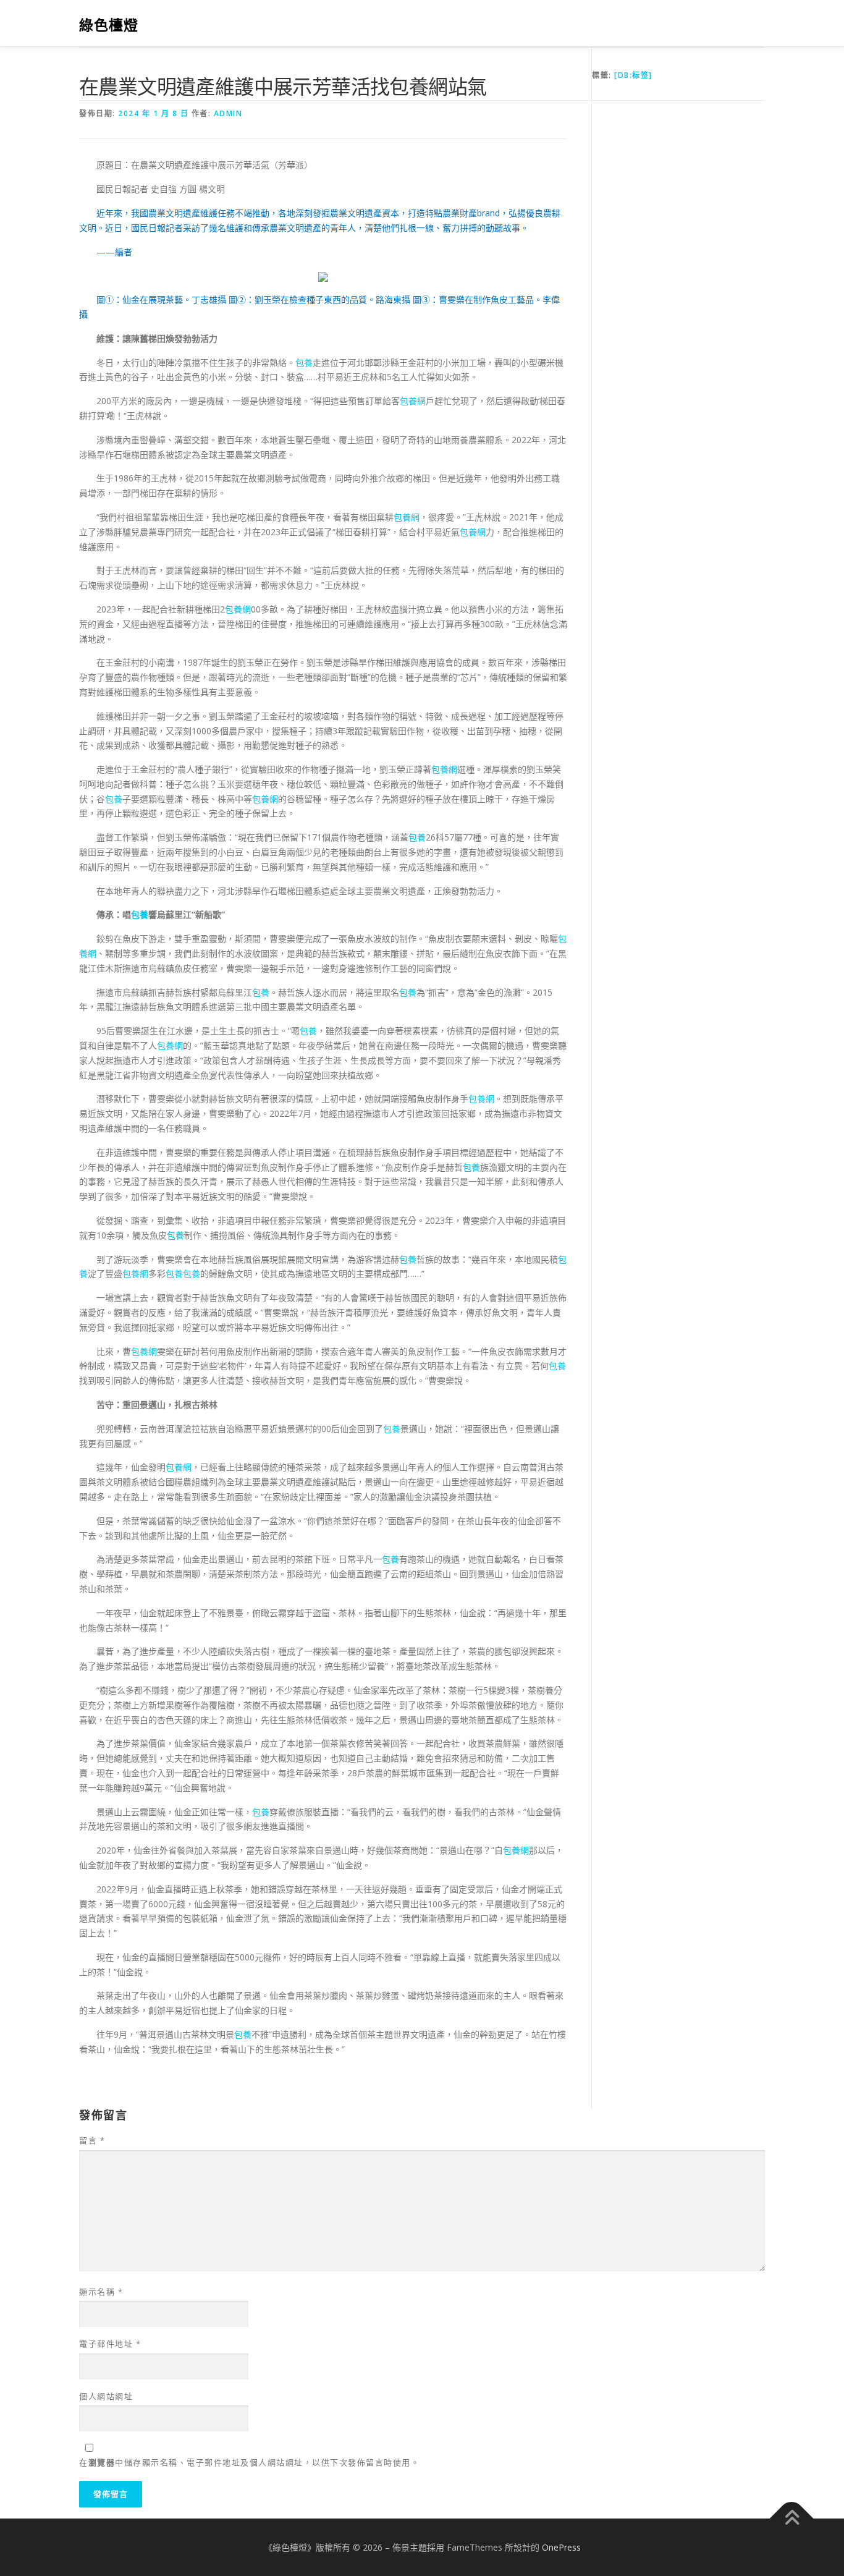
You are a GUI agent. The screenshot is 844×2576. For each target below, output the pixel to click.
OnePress (561, 2547)
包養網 (413, 401)
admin (228, 113)
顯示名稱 (101, 2292)
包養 (304, 362)
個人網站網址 (106, 2396)
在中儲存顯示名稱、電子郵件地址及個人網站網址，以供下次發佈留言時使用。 (249, 2462)
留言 (92, 2140)
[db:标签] (633, 75)
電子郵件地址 (110, 2344)
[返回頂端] (792, 2518)
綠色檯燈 (109, 25)
